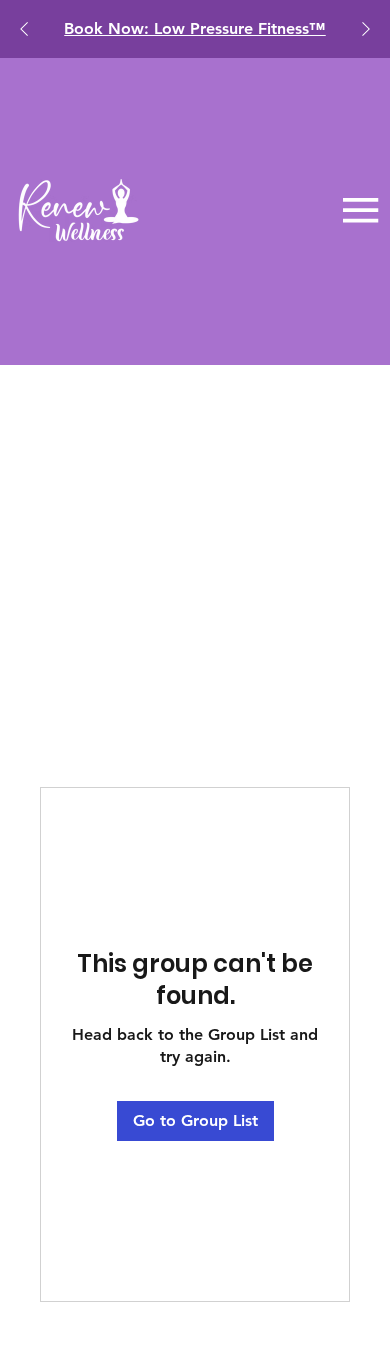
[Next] (366, 29)
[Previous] (24, 29)
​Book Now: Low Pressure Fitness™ (194, 28)
